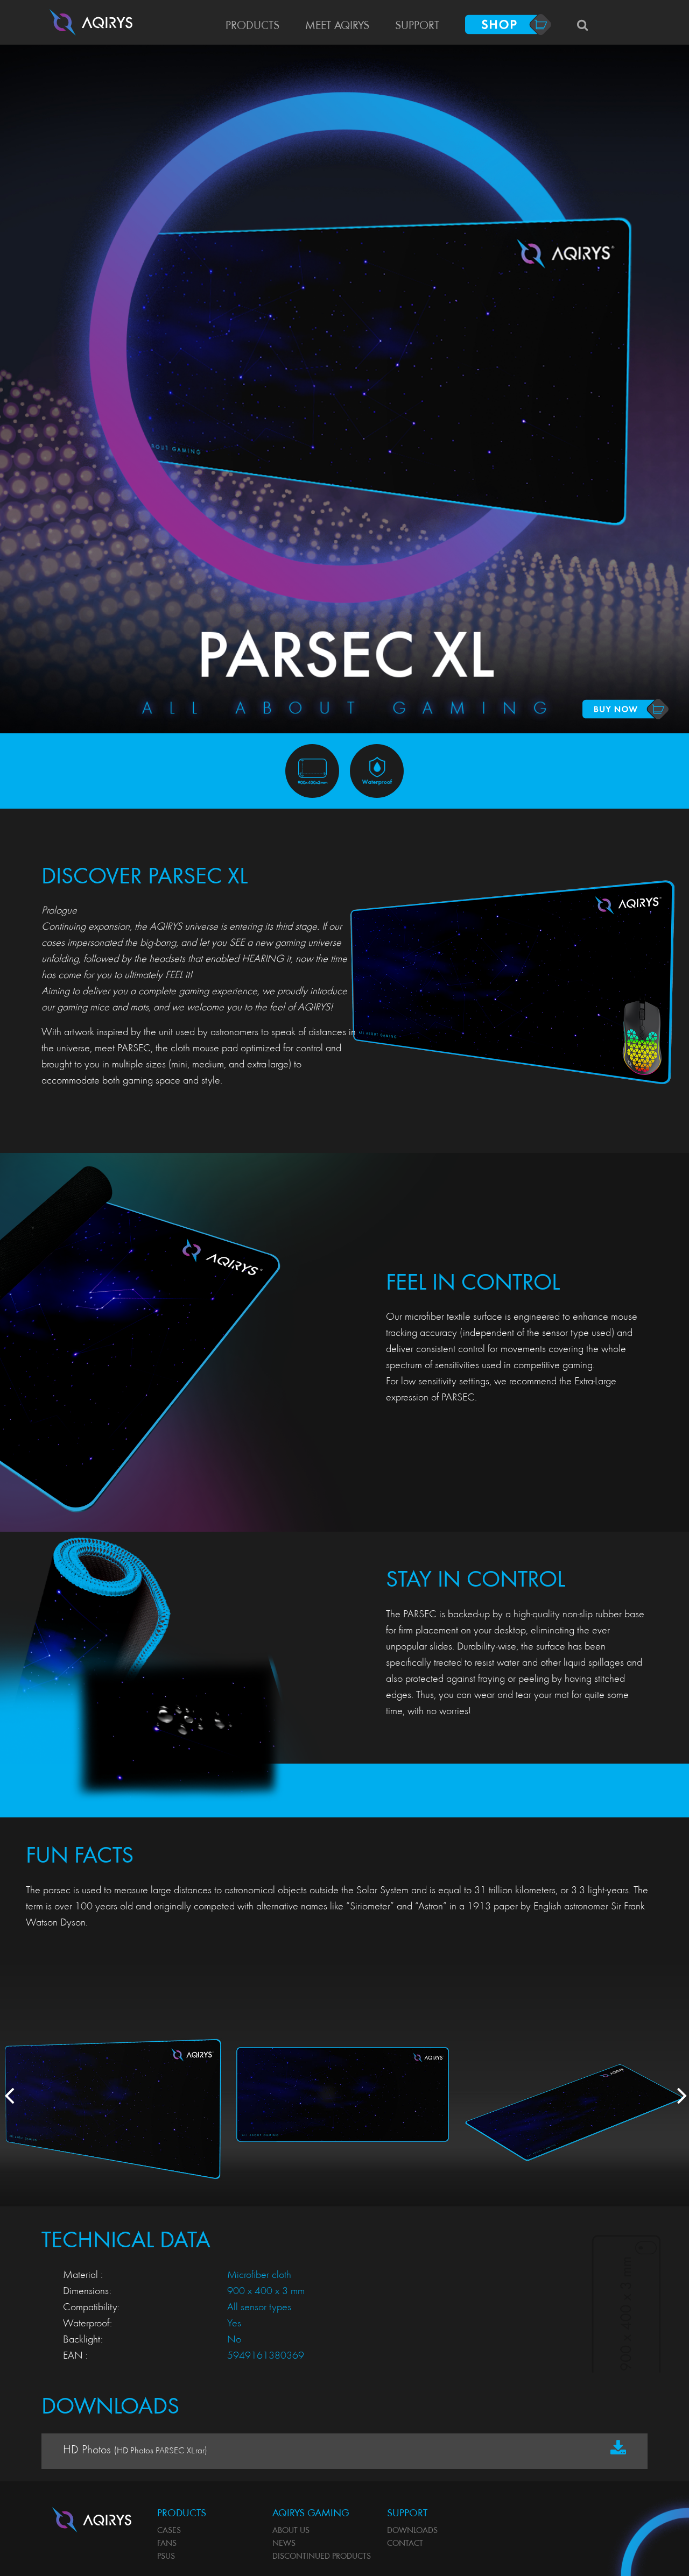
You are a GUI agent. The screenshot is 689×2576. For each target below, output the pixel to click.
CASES (169, 2531)
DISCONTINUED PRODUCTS (322, 2557)
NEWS (284, 2544)
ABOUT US (291, 2531)
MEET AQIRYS (337, 26)
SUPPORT (417, 26)
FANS (167, 2544)
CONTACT (405, 2544)
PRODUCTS (252, 26)
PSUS (166, 2557)
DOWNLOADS (412, 2531)
